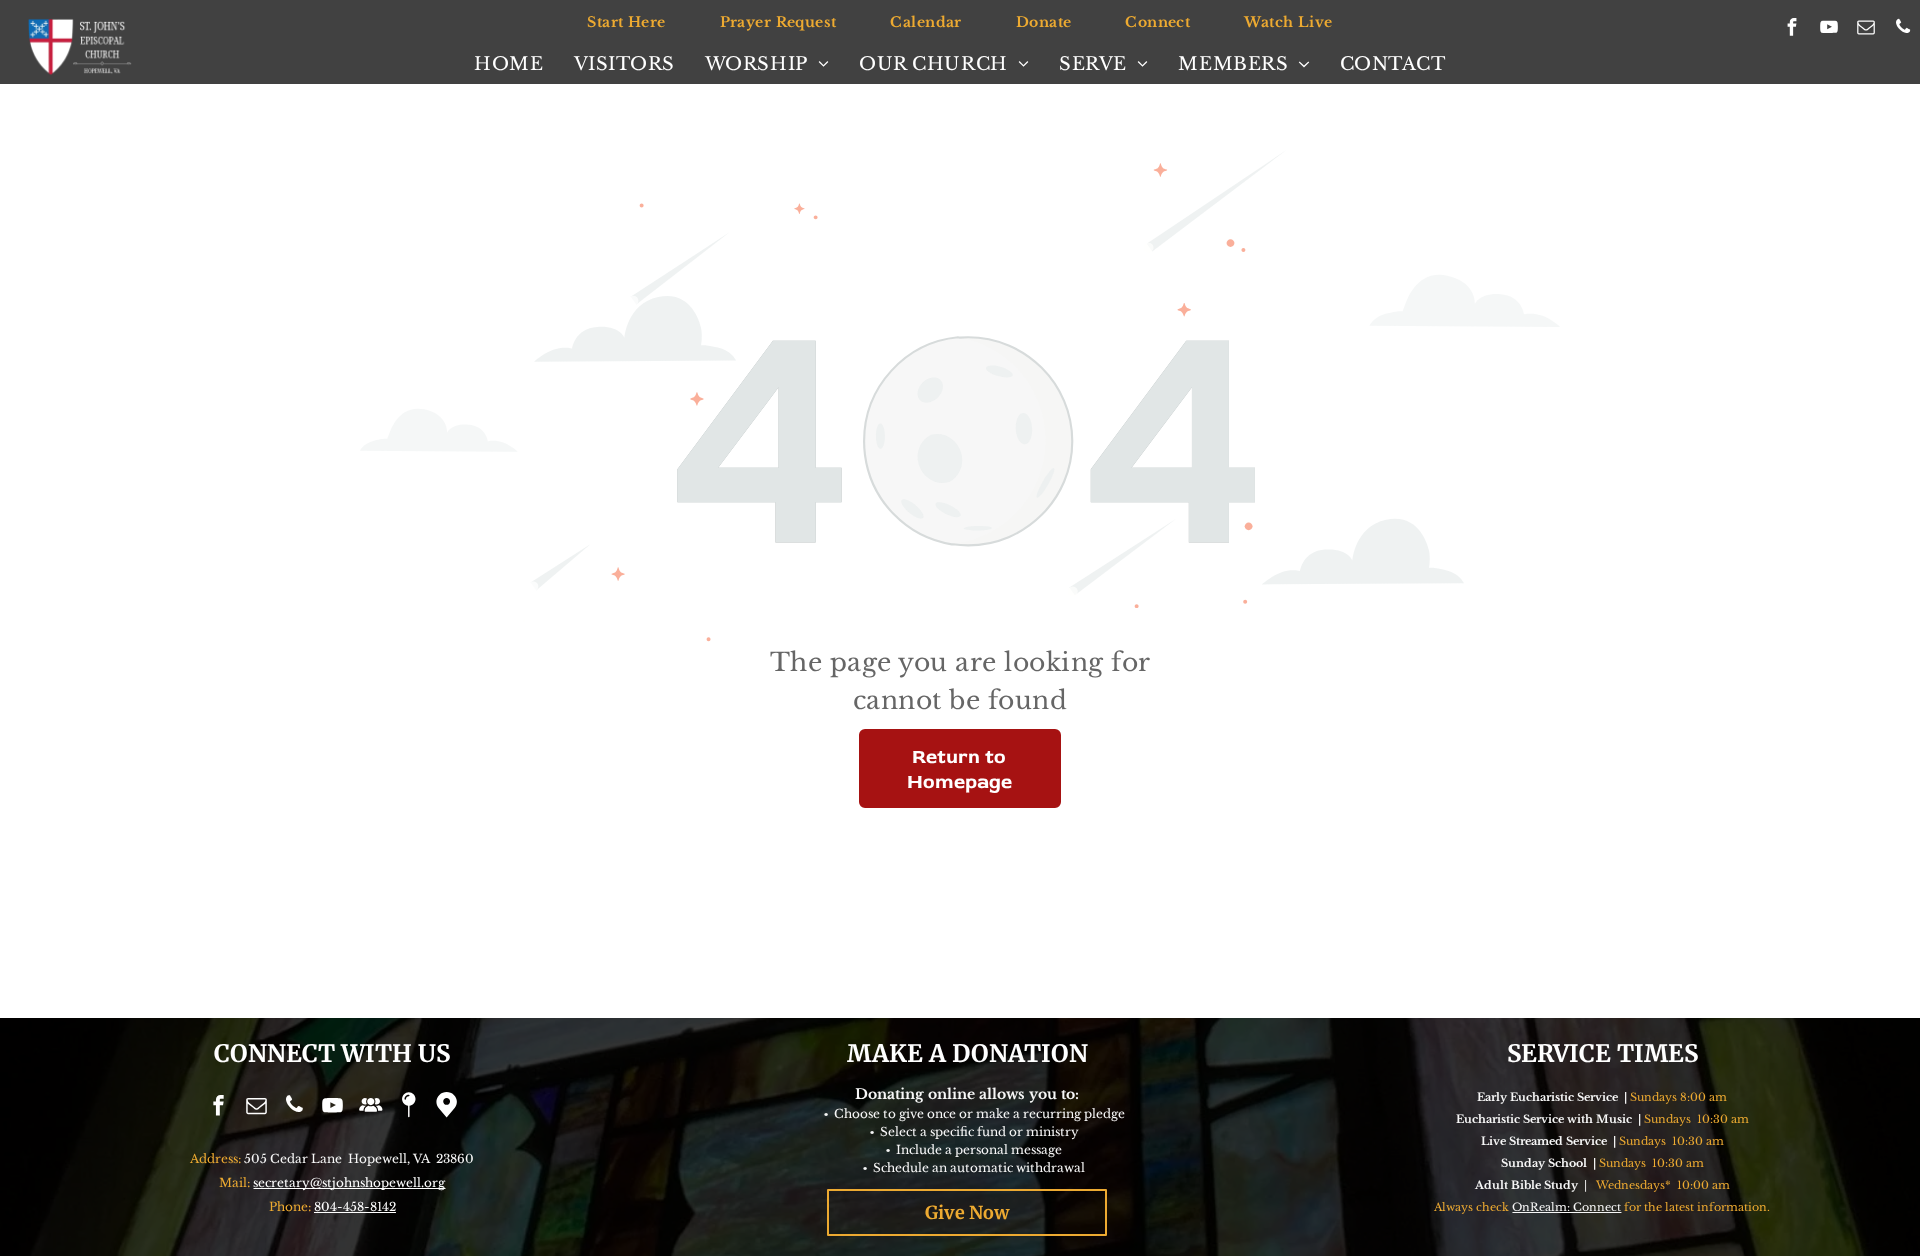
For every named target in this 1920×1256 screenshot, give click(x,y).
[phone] (1903, 30)
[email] (1866, 30)
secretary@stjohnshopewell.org (349, 1182)
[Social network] (370, 1107)
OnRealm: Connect (1566, 1207)
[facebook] (1792, 30)
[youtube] (1829, 30)
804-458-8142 (355, 1206)
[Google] (446, 1107)
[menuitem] (626, 22)
